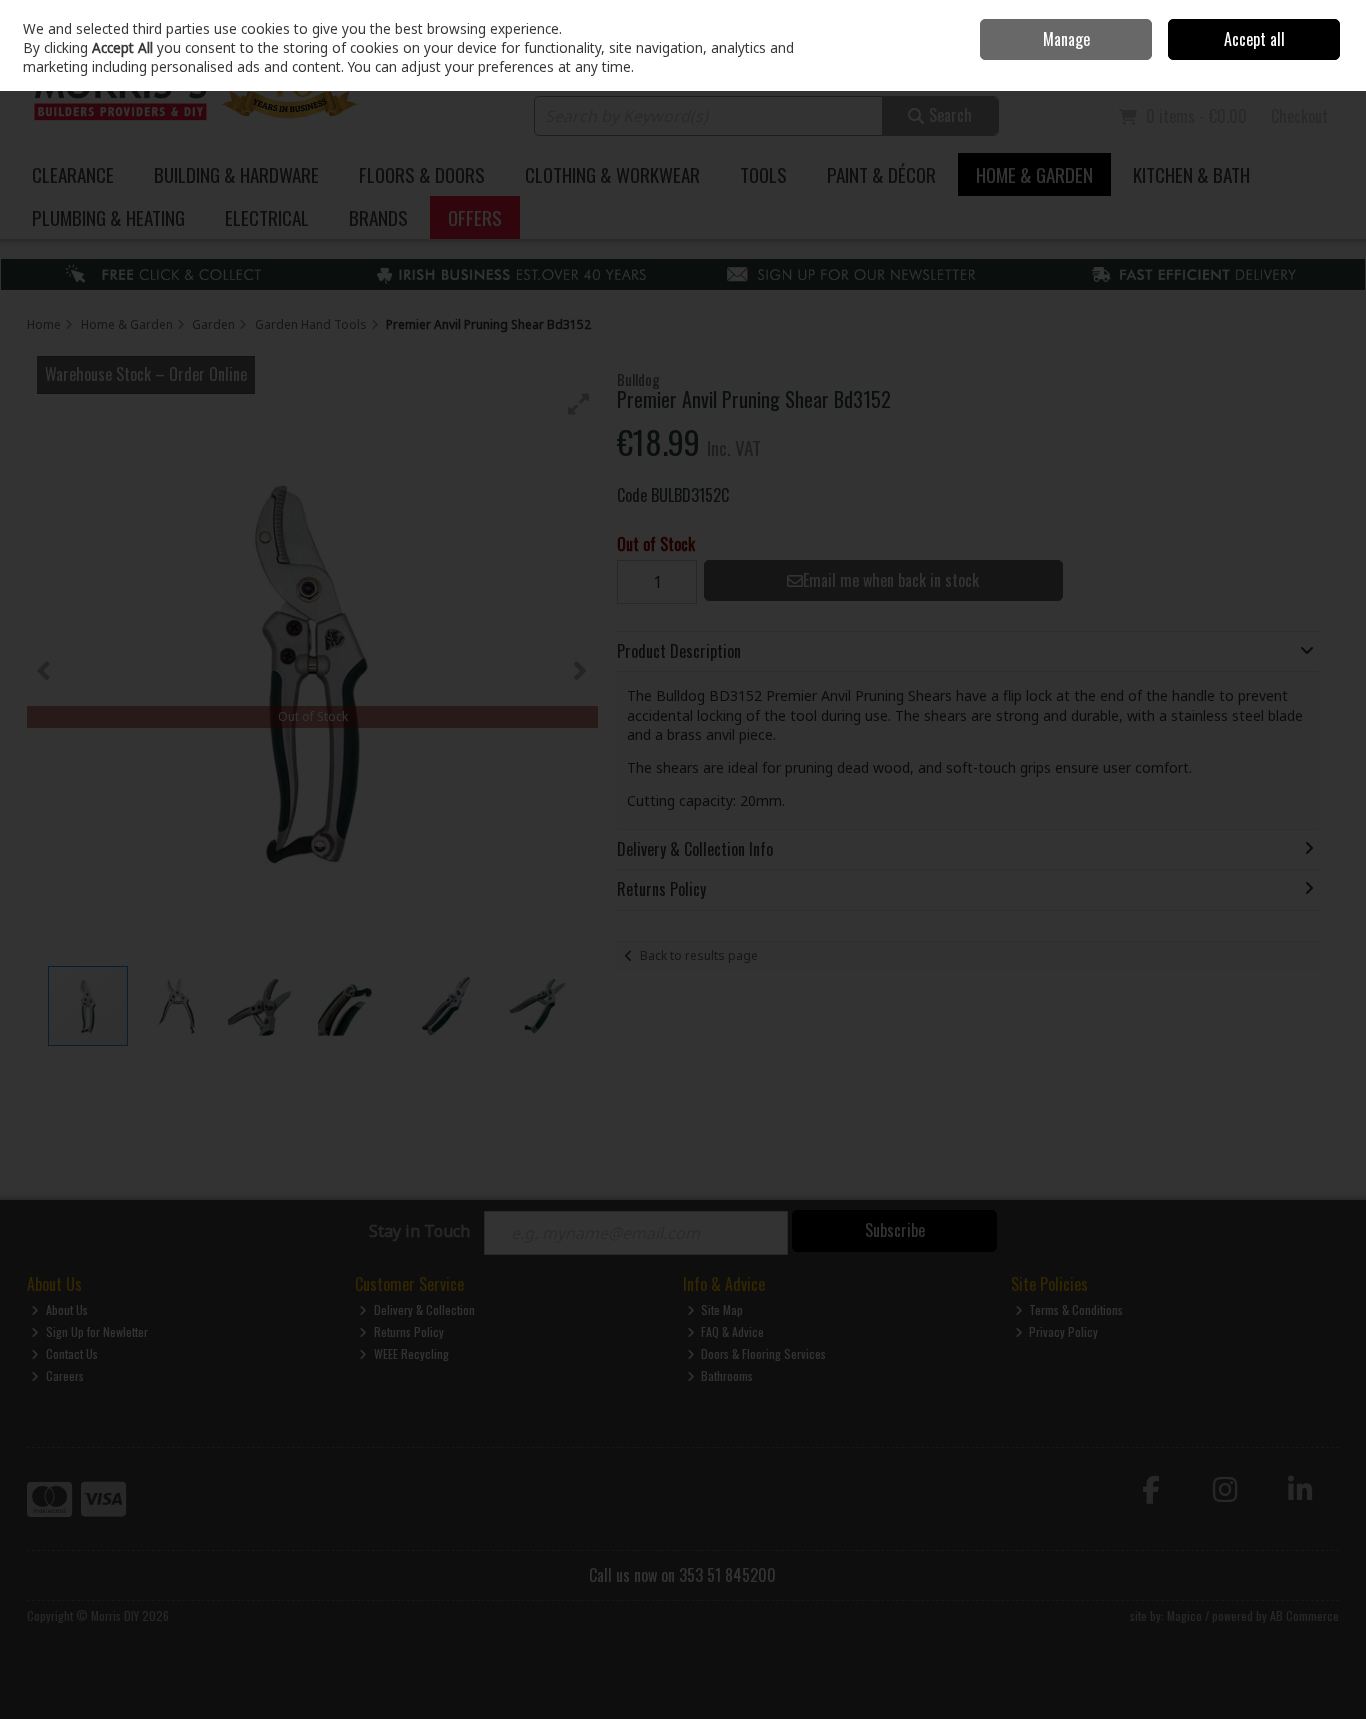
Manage (1066, 39)
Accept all (1254, 39)
